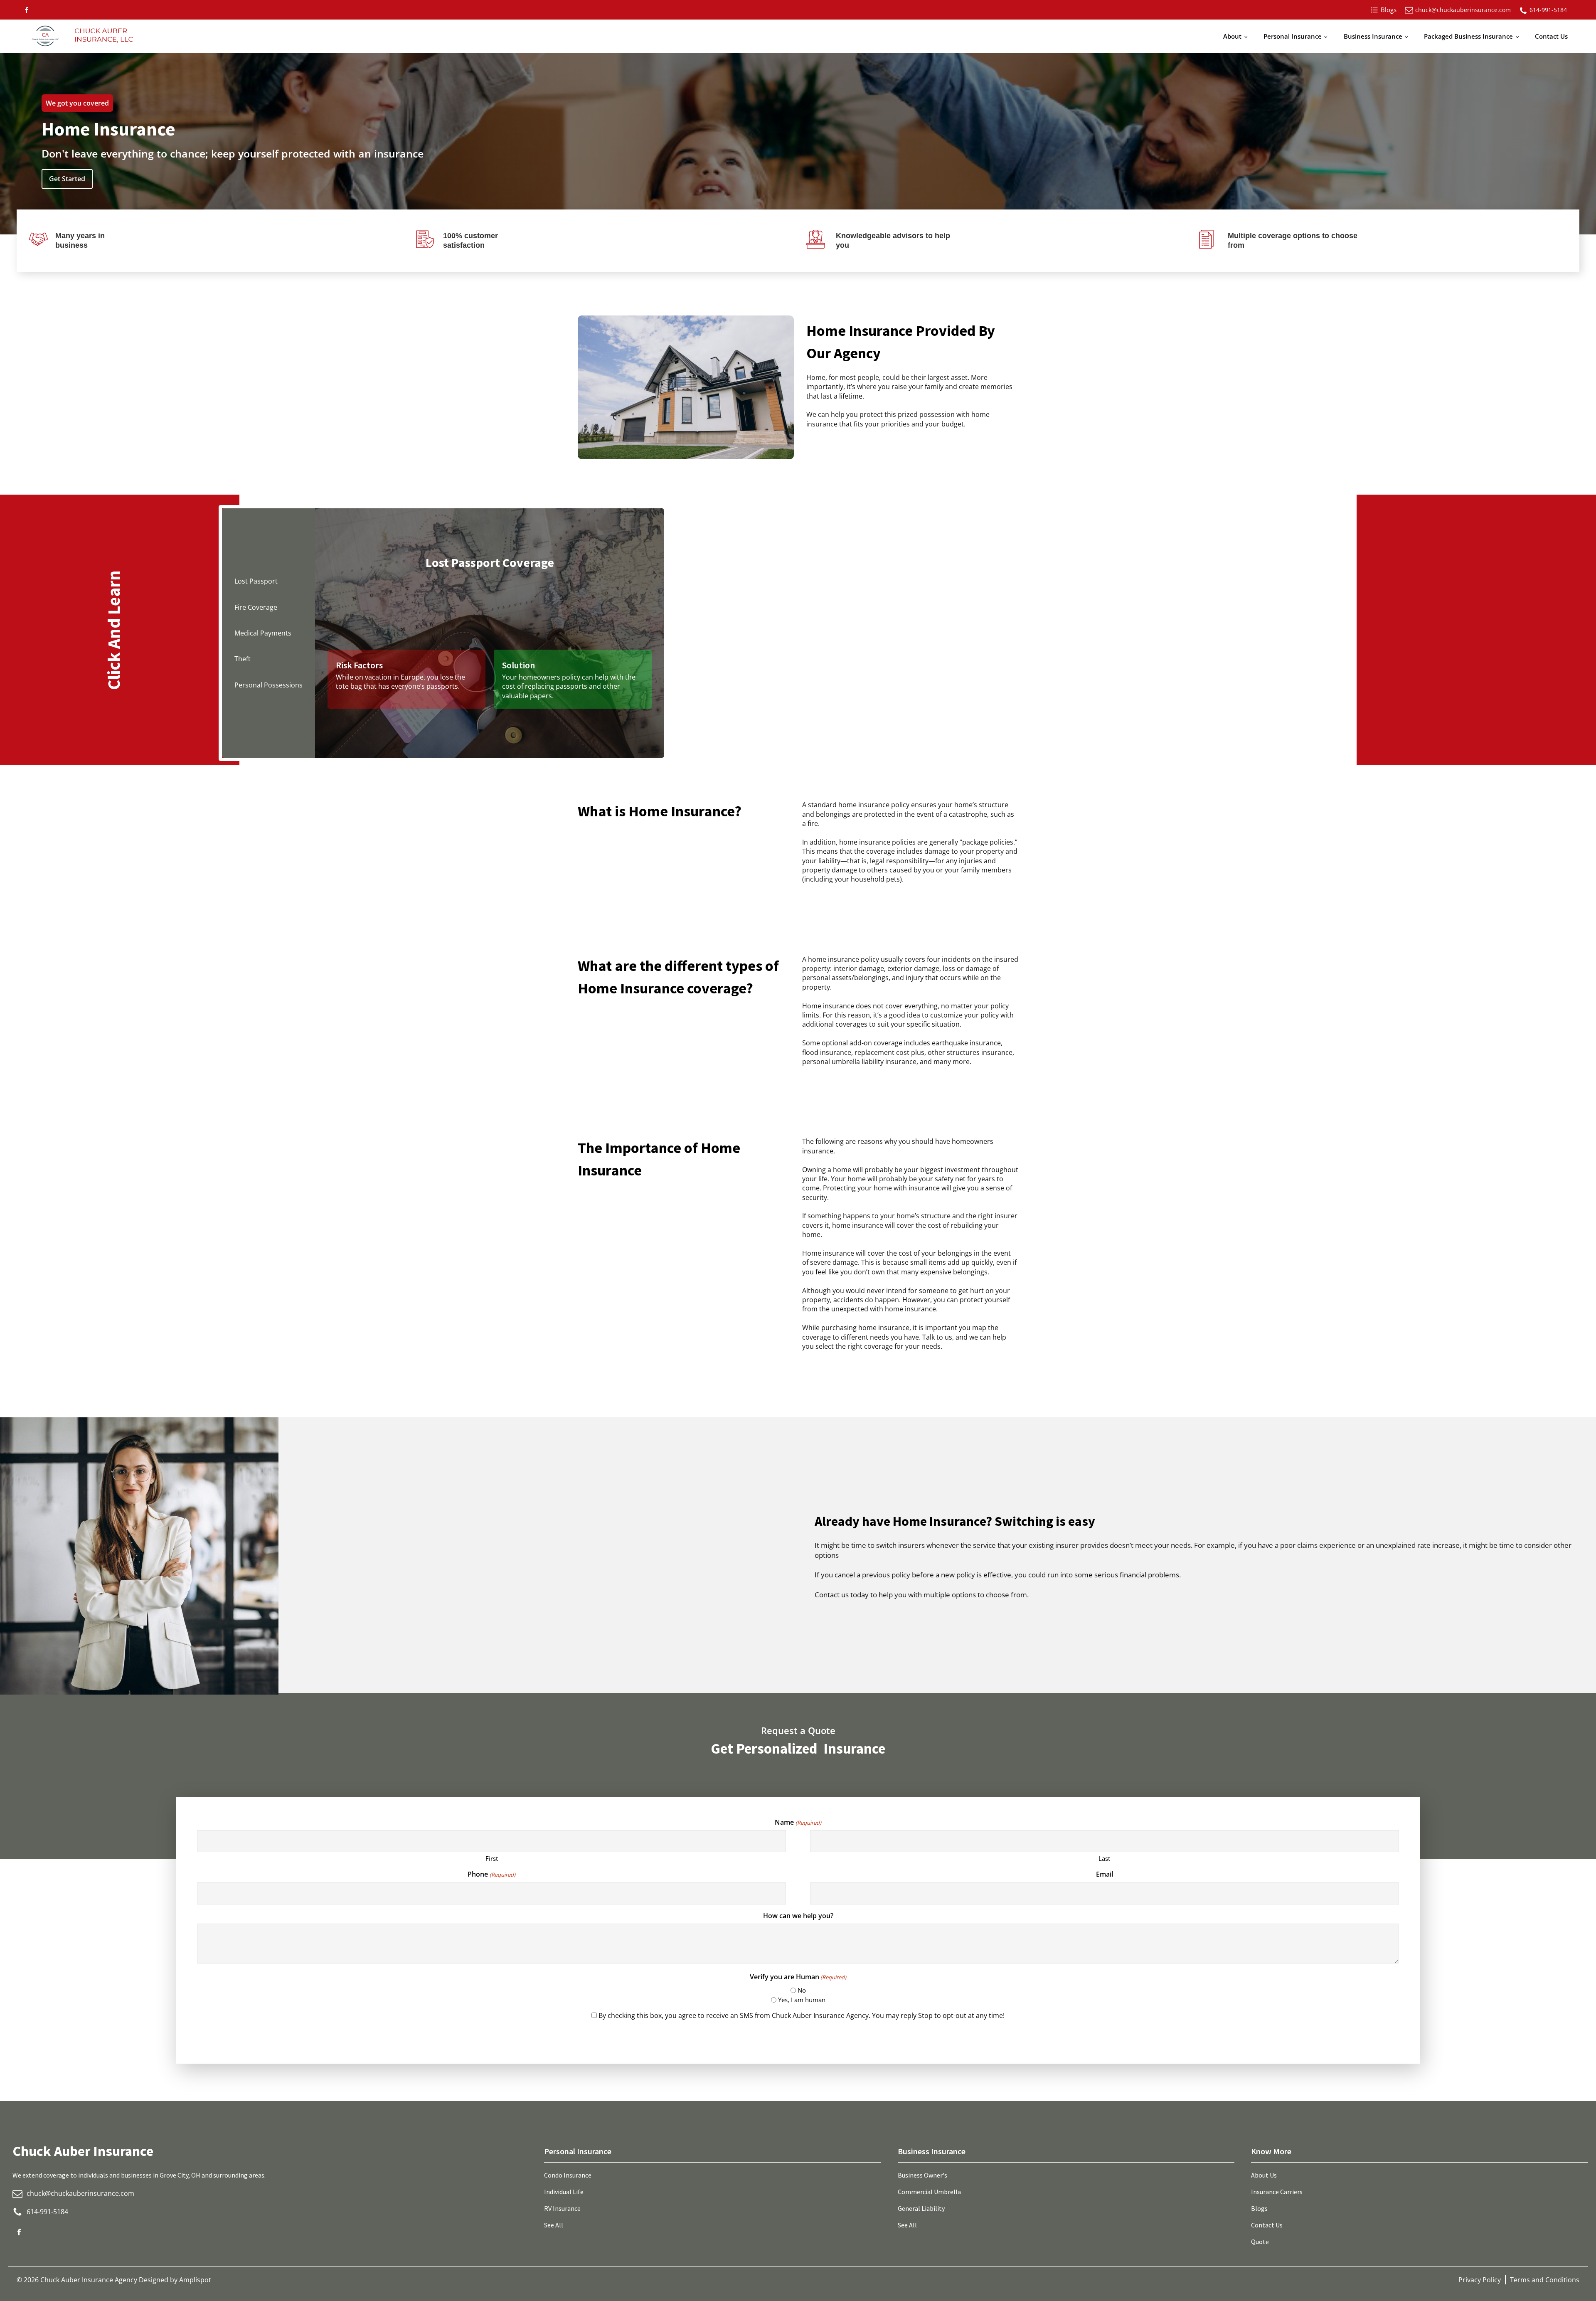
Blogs (1259, 2208)
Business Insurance (1373, 36)
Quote (1260, 2242)
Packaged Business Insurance (1468, 36)
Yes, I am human (802, 2000)
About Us (1264, 2175)
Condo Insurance (568, 2175)
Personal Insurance (1293, 36)
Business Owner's (922, 2175)
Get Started (67, 179)
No (802, 1990)
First (492, 1858)
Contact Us (1551, 36)
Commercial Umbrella (929, 2192)
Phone (491, 1874)
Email (1105, 1874)
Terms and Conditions (1545, 2280)
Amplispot (195, 2280)
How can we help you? (798, 1916)
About (1232, 36)
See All (554, 2225)
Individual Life (564, 2192)
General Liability (921, 2208)
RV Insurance (562, 2208)
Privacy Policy (1480, 2280)
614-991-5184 (1548, 10)
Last (1104, 1858)
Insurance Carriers (1277, 2192)
